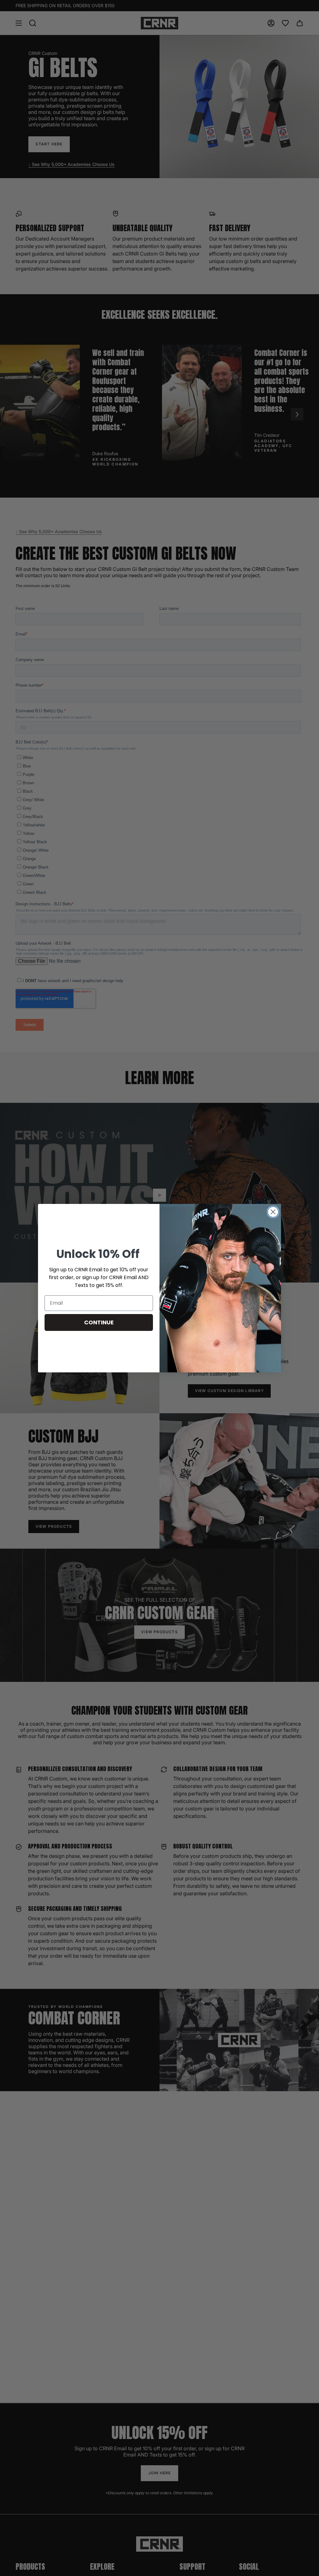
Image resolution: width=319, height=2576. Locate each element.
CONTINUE (99, 1322)
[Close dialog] (273, 1212)
